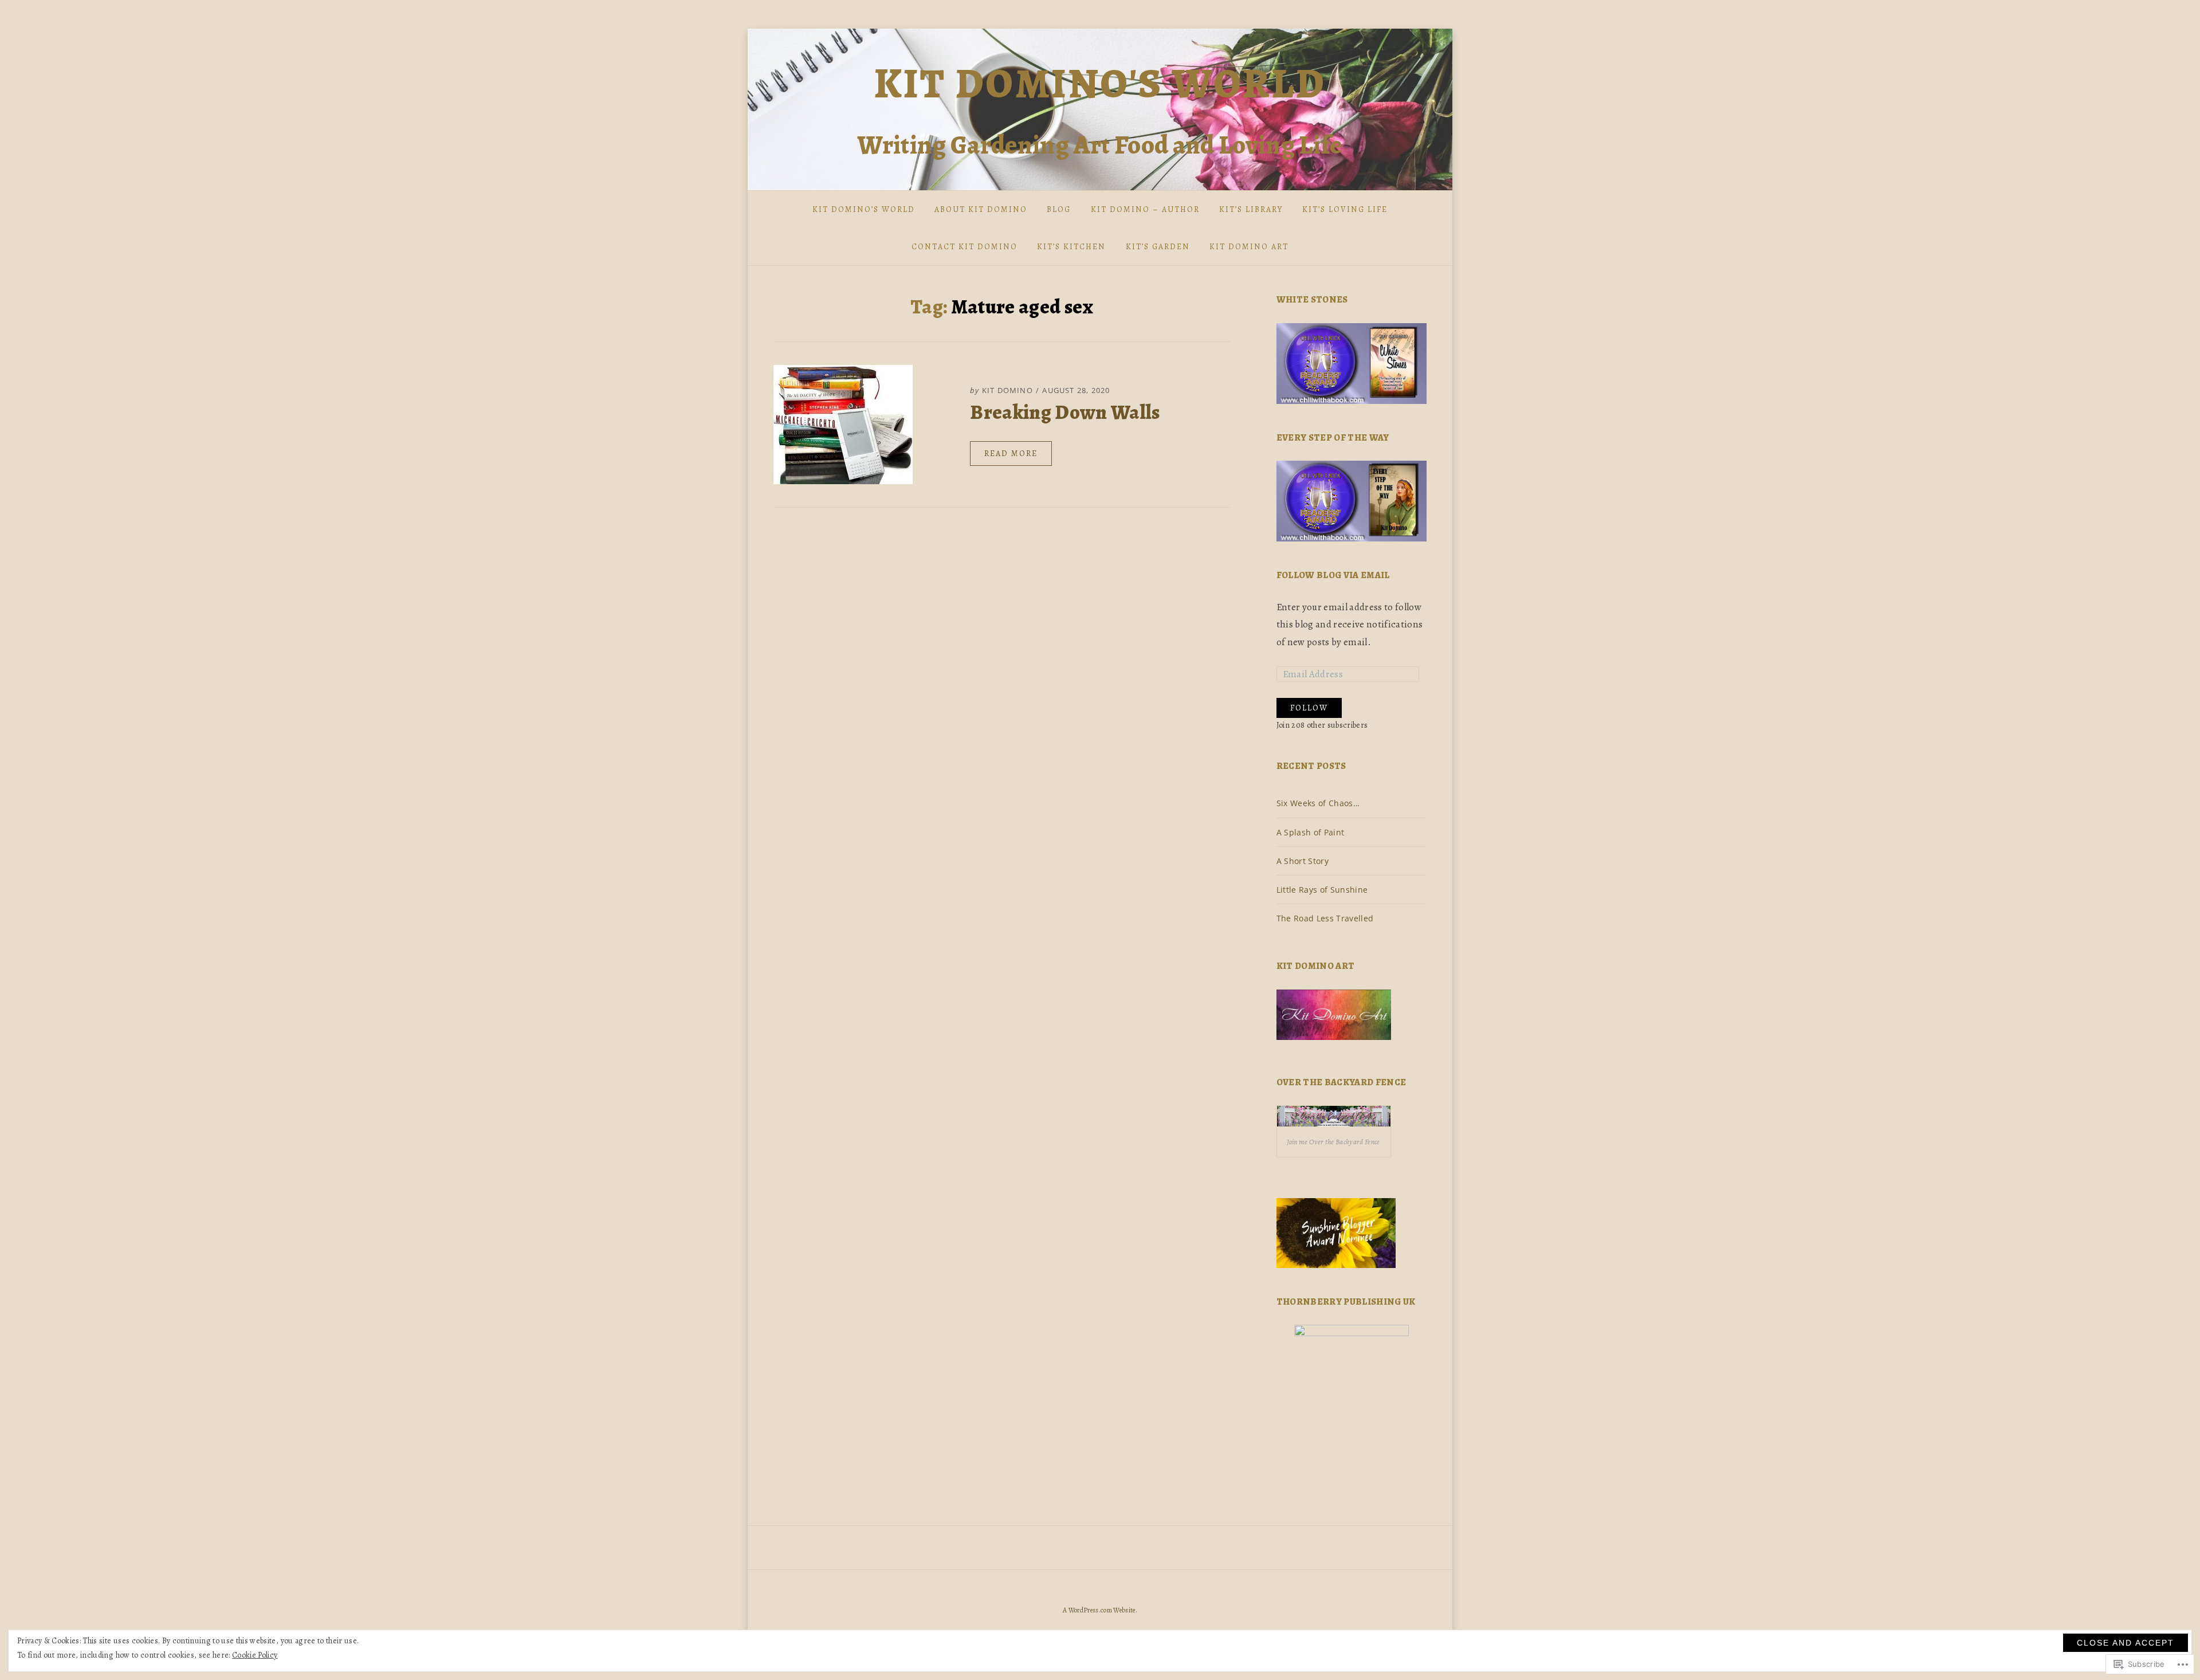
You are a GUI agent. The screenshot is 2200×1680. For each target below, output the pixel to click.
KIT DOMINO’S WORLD (864, 209)
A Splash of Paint (1311, 832)
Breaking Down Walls (1065, 412)
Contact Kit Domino (965, 247)
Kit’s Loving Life (1345, 209)
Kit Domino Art (1249, 247)
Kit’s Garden (1158, 247)
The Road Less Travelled (1325, 918)
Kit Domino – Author (1145, 209)
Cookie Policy (255, 1655)
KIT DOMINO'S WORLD (1100, 84)
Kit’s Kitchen (1071, 247)
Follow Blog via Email (1333, 575)
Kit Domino (1007, 390)
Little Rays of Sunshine (1322, 890)
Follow (1309, 708)
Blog (1059, 209)
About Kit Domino (981, 209)
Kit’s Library (1251, 209)
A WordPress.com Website (1099, 1610)
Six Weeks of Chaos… (1318, 803)
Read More (1011, 454)
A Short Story (1303, 861)
